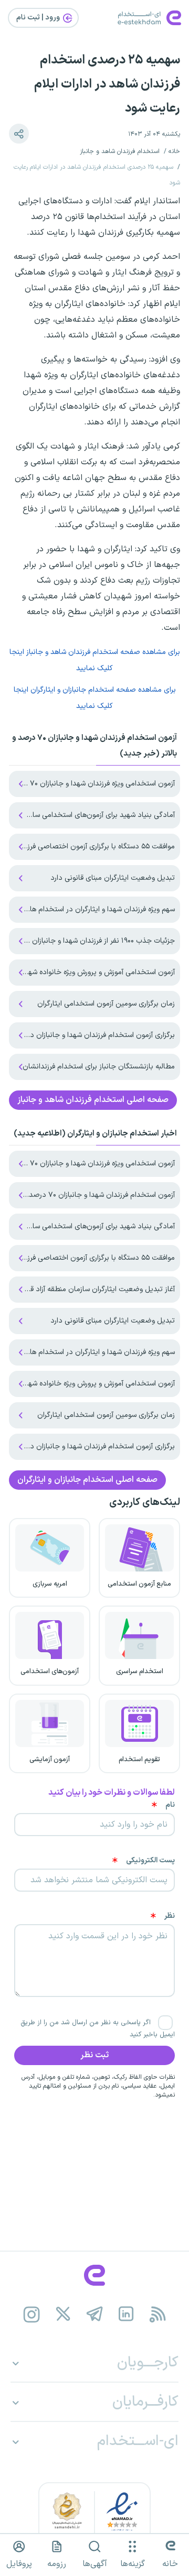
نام (170, 1805)
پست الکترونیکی (150, 1861)
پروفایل (19, 2564)
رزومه (57, 2564)
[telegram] (95, 2315)
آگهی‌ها (95, 2564)
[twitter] (63, 2315)
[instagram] (32, 2315)
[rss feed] (158, 2315)
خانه (174, 151)
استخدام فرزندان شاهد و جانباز (120, 151)
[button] (19, 134)
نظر (170, 1916)
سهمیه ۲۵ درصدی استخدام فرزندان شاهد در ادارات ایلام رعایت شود (107, 84)
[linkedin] (126, 2315)
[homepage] (94, 2275)
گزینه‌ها (133, 2564)
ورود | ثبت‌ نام (39, 18)
